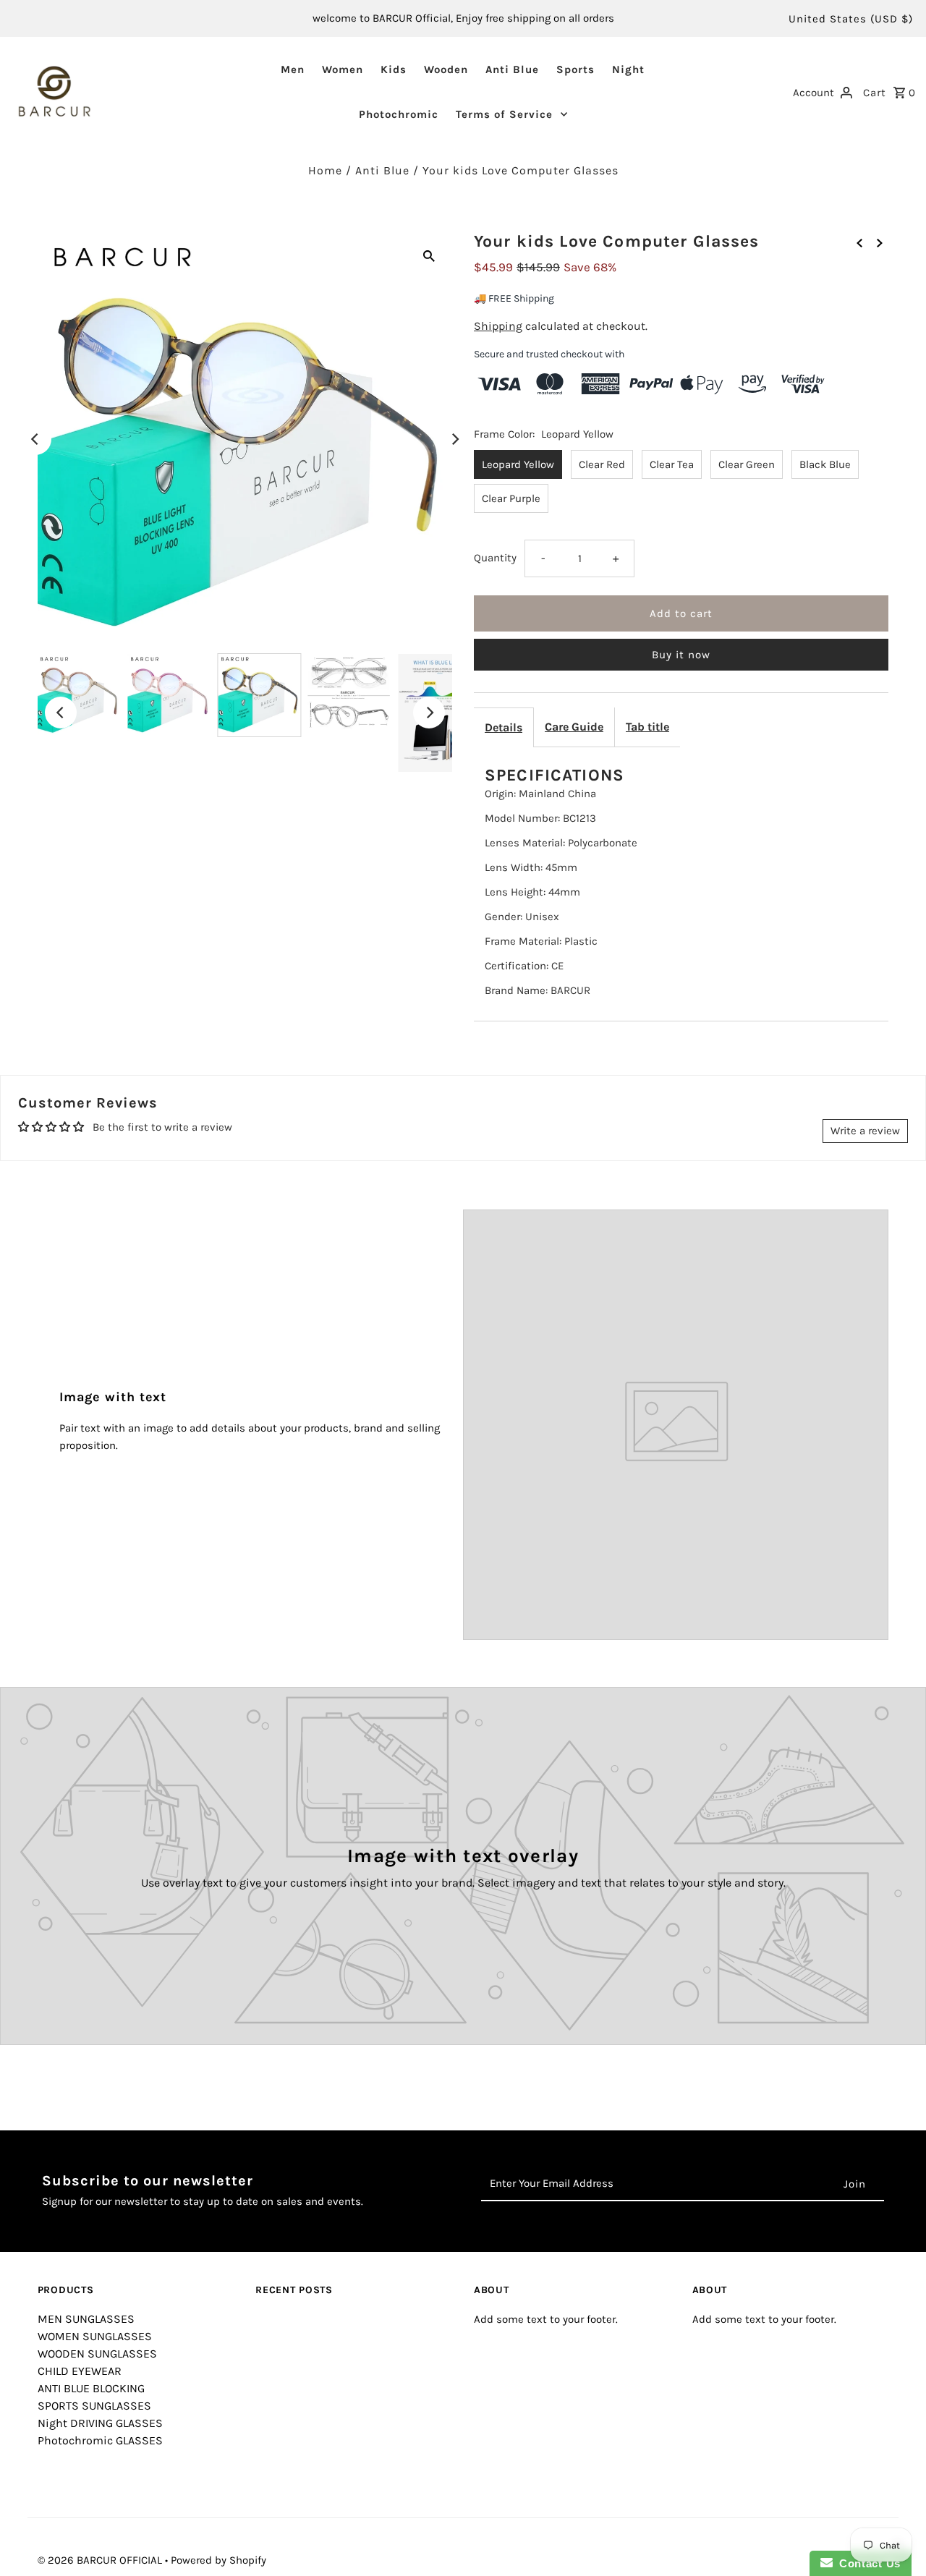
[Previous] (35, 439)
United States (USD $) (851, 19)
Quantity (495, 558)
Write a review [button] (865, 1131)
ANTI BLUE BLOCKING (91, 2388)
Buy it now (681, 655)
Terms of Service (504, 114)
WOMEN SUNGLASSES (95, 2336)
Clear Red (602, 464)
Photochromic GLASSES (100, 2440)
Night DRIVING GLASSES (100, 2423)
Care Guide (574, 727)
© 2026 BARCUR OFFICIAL (101, 2560)
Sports (575, 69)
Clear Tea (672, 464)
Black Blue (825, 464)
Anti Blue (512, 69)
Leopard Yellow (518, 464)
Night (628, 69)
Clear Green (747, 464)
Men (293, 69)
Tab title (647, 727)
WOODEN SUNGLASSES (97, 2354)
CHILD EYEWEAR (80, 2371)
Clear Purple (511, 498)
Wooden (446, 69)
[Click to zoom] (429, 255)
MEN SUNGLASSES (86, 2319)
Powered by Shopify (218, 2560)
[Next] (454, 439)
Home (325, 170)
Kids (394, 69)
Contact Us (867, 2563)
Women (343, 69)
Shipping (498, 326)
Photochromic (399, 114)
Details (504, 727)
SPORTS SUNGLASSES (94, 2406)
